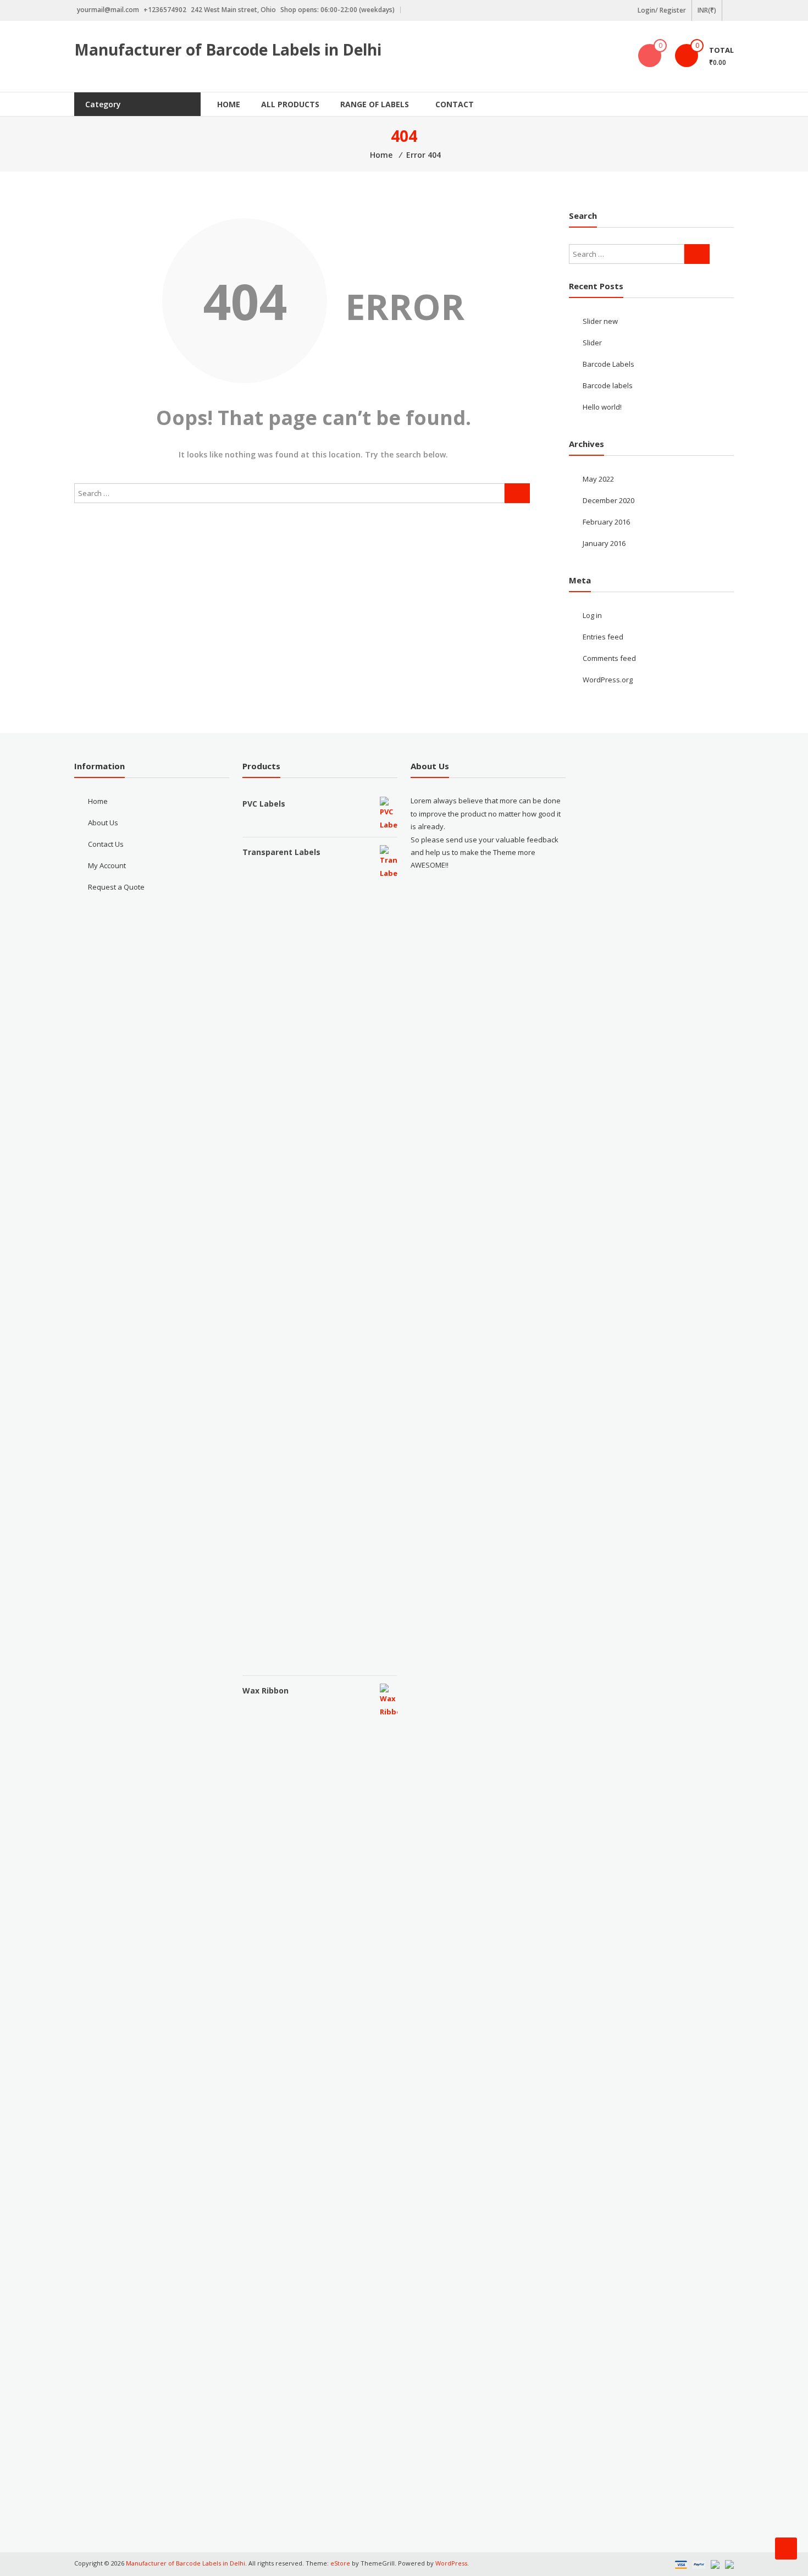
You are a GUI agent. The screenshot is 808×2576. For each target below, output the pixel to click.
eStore (340, 2563)
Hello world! (602, 407)
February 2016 (606, 522)
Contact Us (106, 844)
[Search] (517, 493)
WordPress (451, 2563)
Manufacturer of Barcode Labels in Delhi (228, 49)
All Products (290, 104)
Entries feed (603, 637)
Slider (592, 343)
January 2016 (604, 543)
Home (229, 104)
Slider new (600, 321)
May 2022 (598, 479)
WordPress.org (608, 680)
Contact (455, 104)
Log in (592, 615)
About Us (103, 823)
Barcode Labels (608, 364)
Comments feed (609, 658)
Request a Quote (116, 887)
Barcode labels (608, 385)
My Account (107, 865)
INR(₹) (707, 10)
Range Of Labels (375, 104)
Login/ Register (662, 10)
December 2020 (608, 500)
